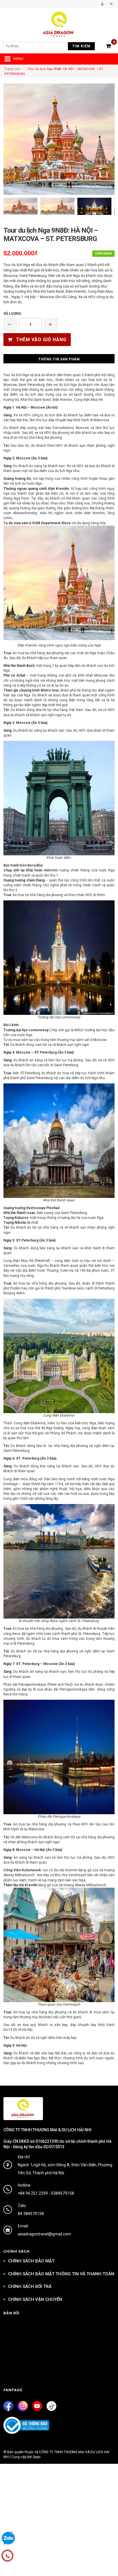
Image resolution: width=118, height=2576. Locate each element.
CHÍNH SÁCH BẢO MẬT (31, 2261)
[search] (38, 46)
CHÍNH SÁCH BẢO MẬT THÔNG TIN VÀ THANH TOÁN (61, 2274)
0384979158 (62, 2193)
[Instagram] (23, 2406)
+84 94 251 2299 (33, 2193)
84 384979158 (31, 2214)
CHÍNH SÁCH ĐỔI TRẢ (30, 2286)
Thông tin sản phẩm (59, 359)
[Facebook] (8, 2406)
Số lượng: (13, 314)
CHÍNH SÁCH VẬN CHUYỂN (35, 2299)
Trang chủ (12, 69)
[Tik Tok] (51, 2406)
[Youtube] (37, 2406)
